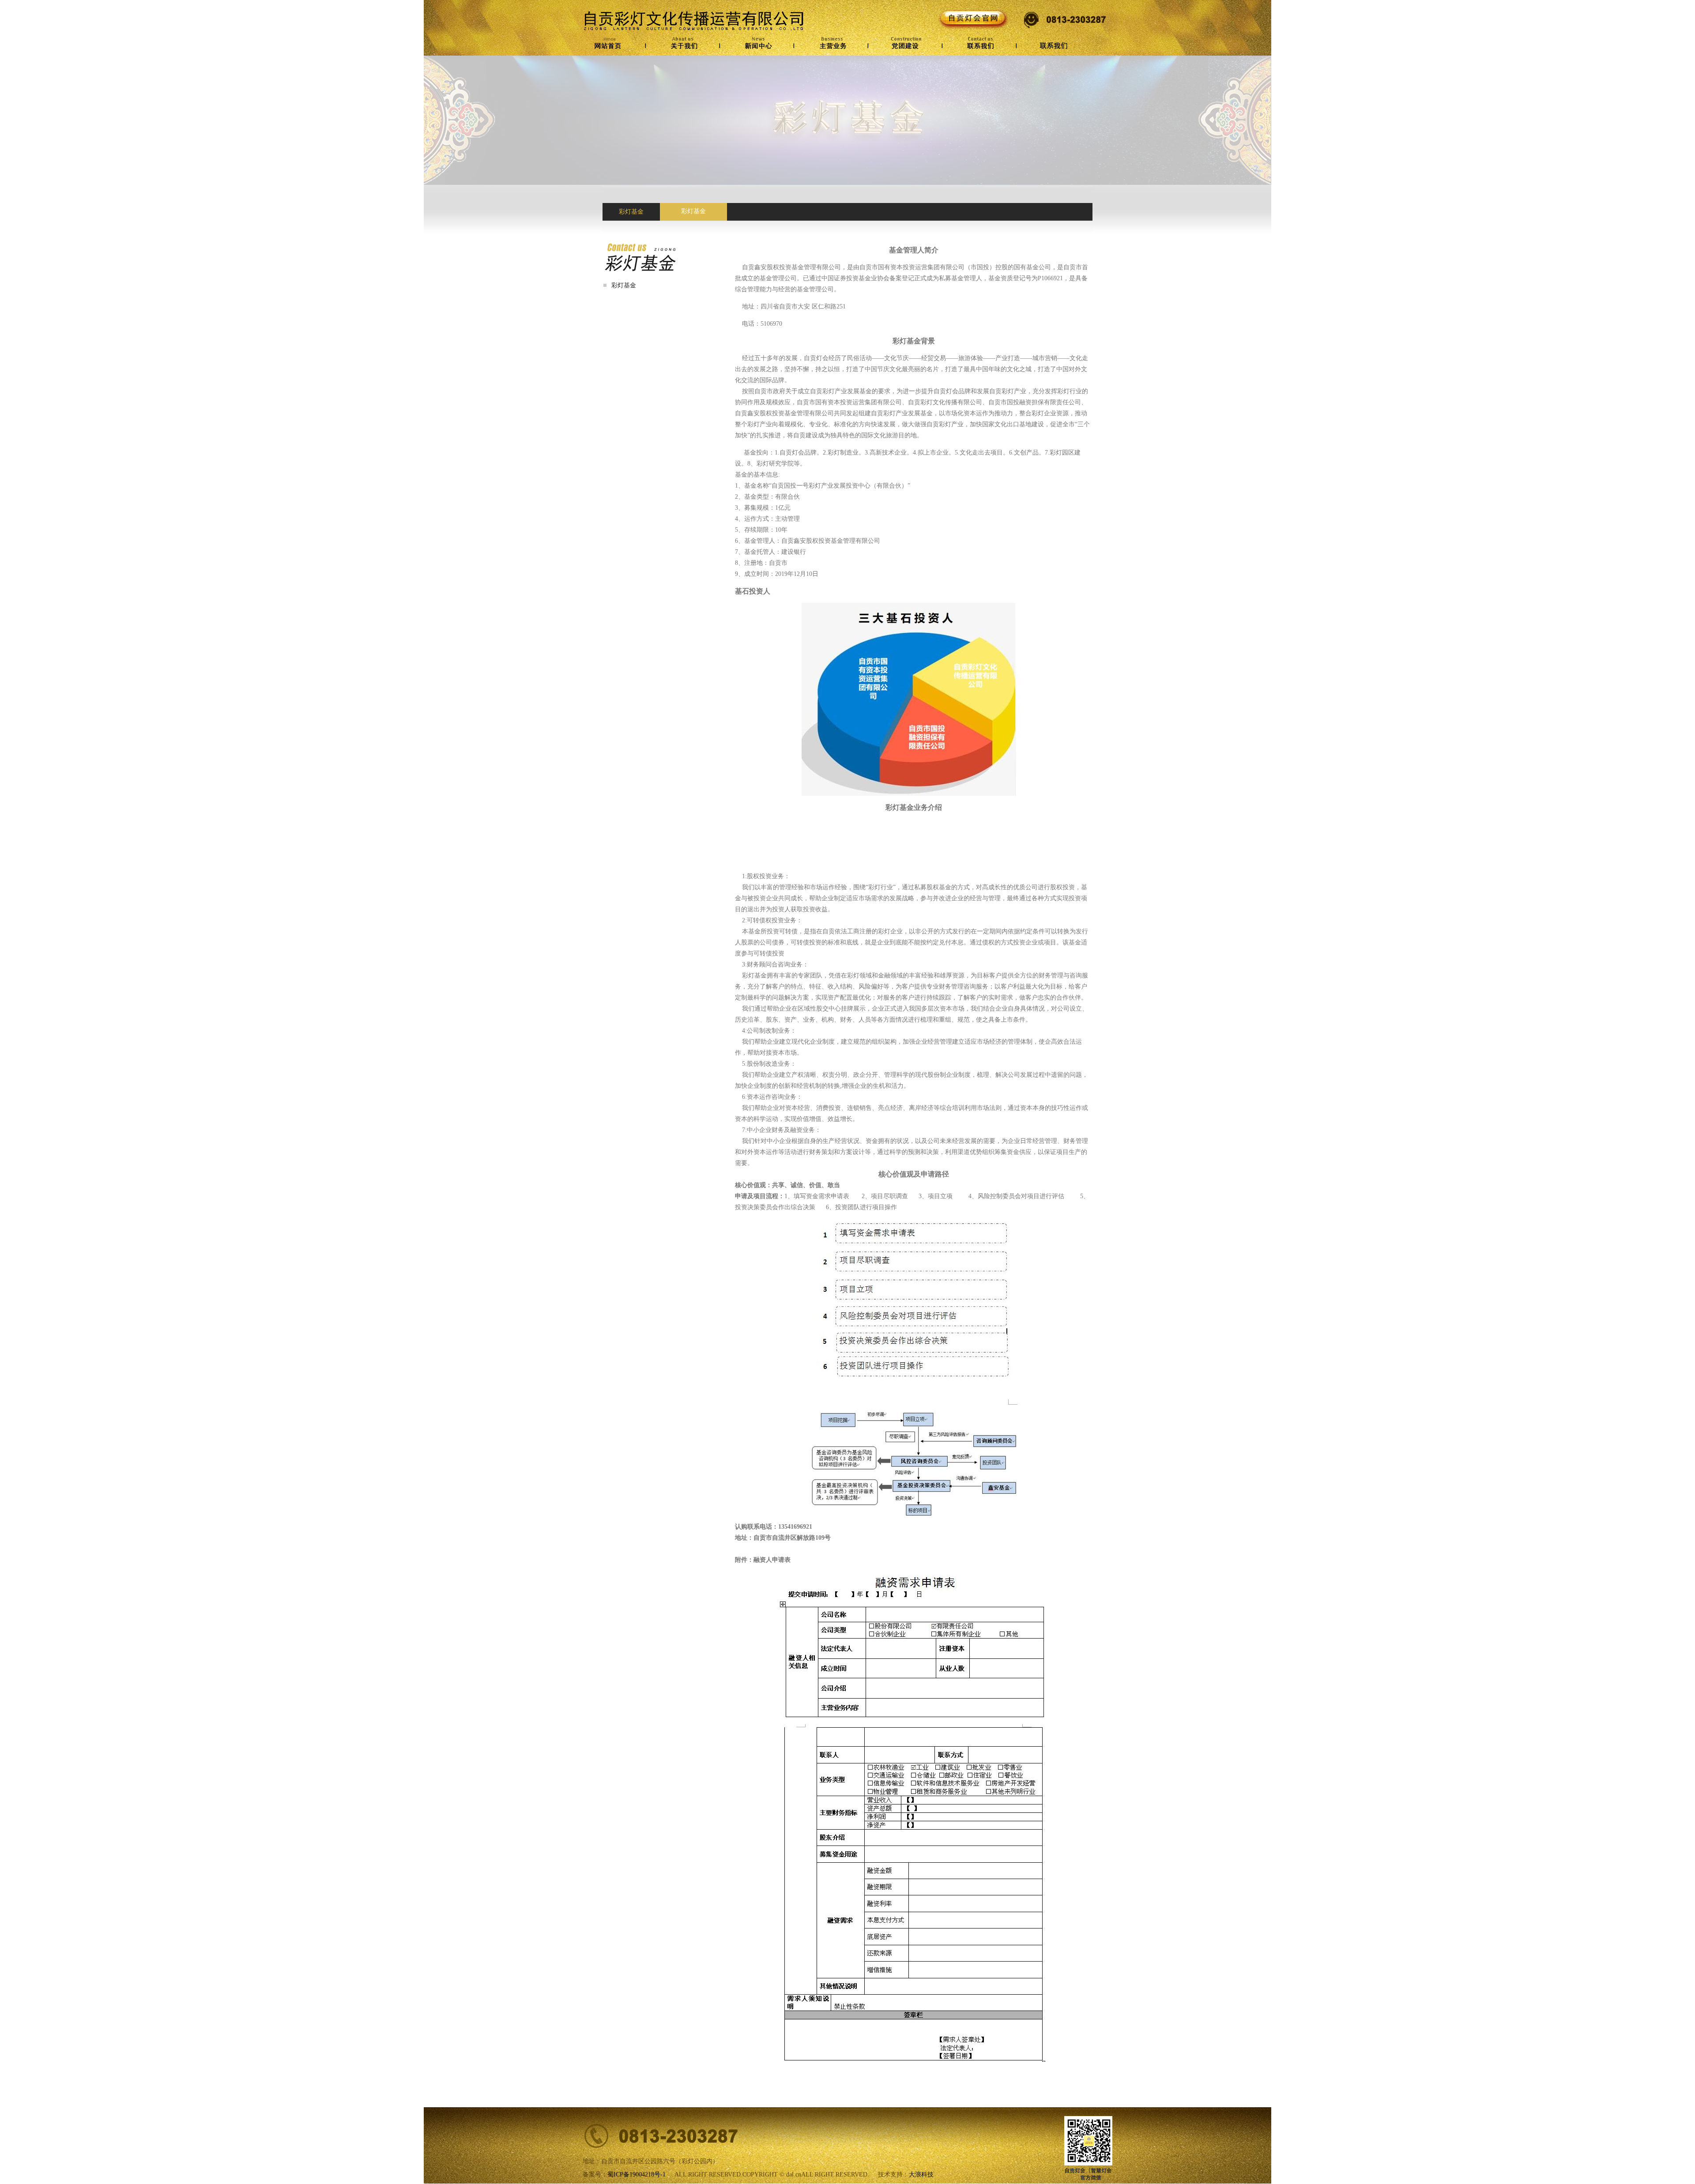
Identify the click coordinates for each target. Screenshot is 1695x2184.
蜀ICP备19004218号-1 (637, 2175)
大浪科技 (921, 2175)
